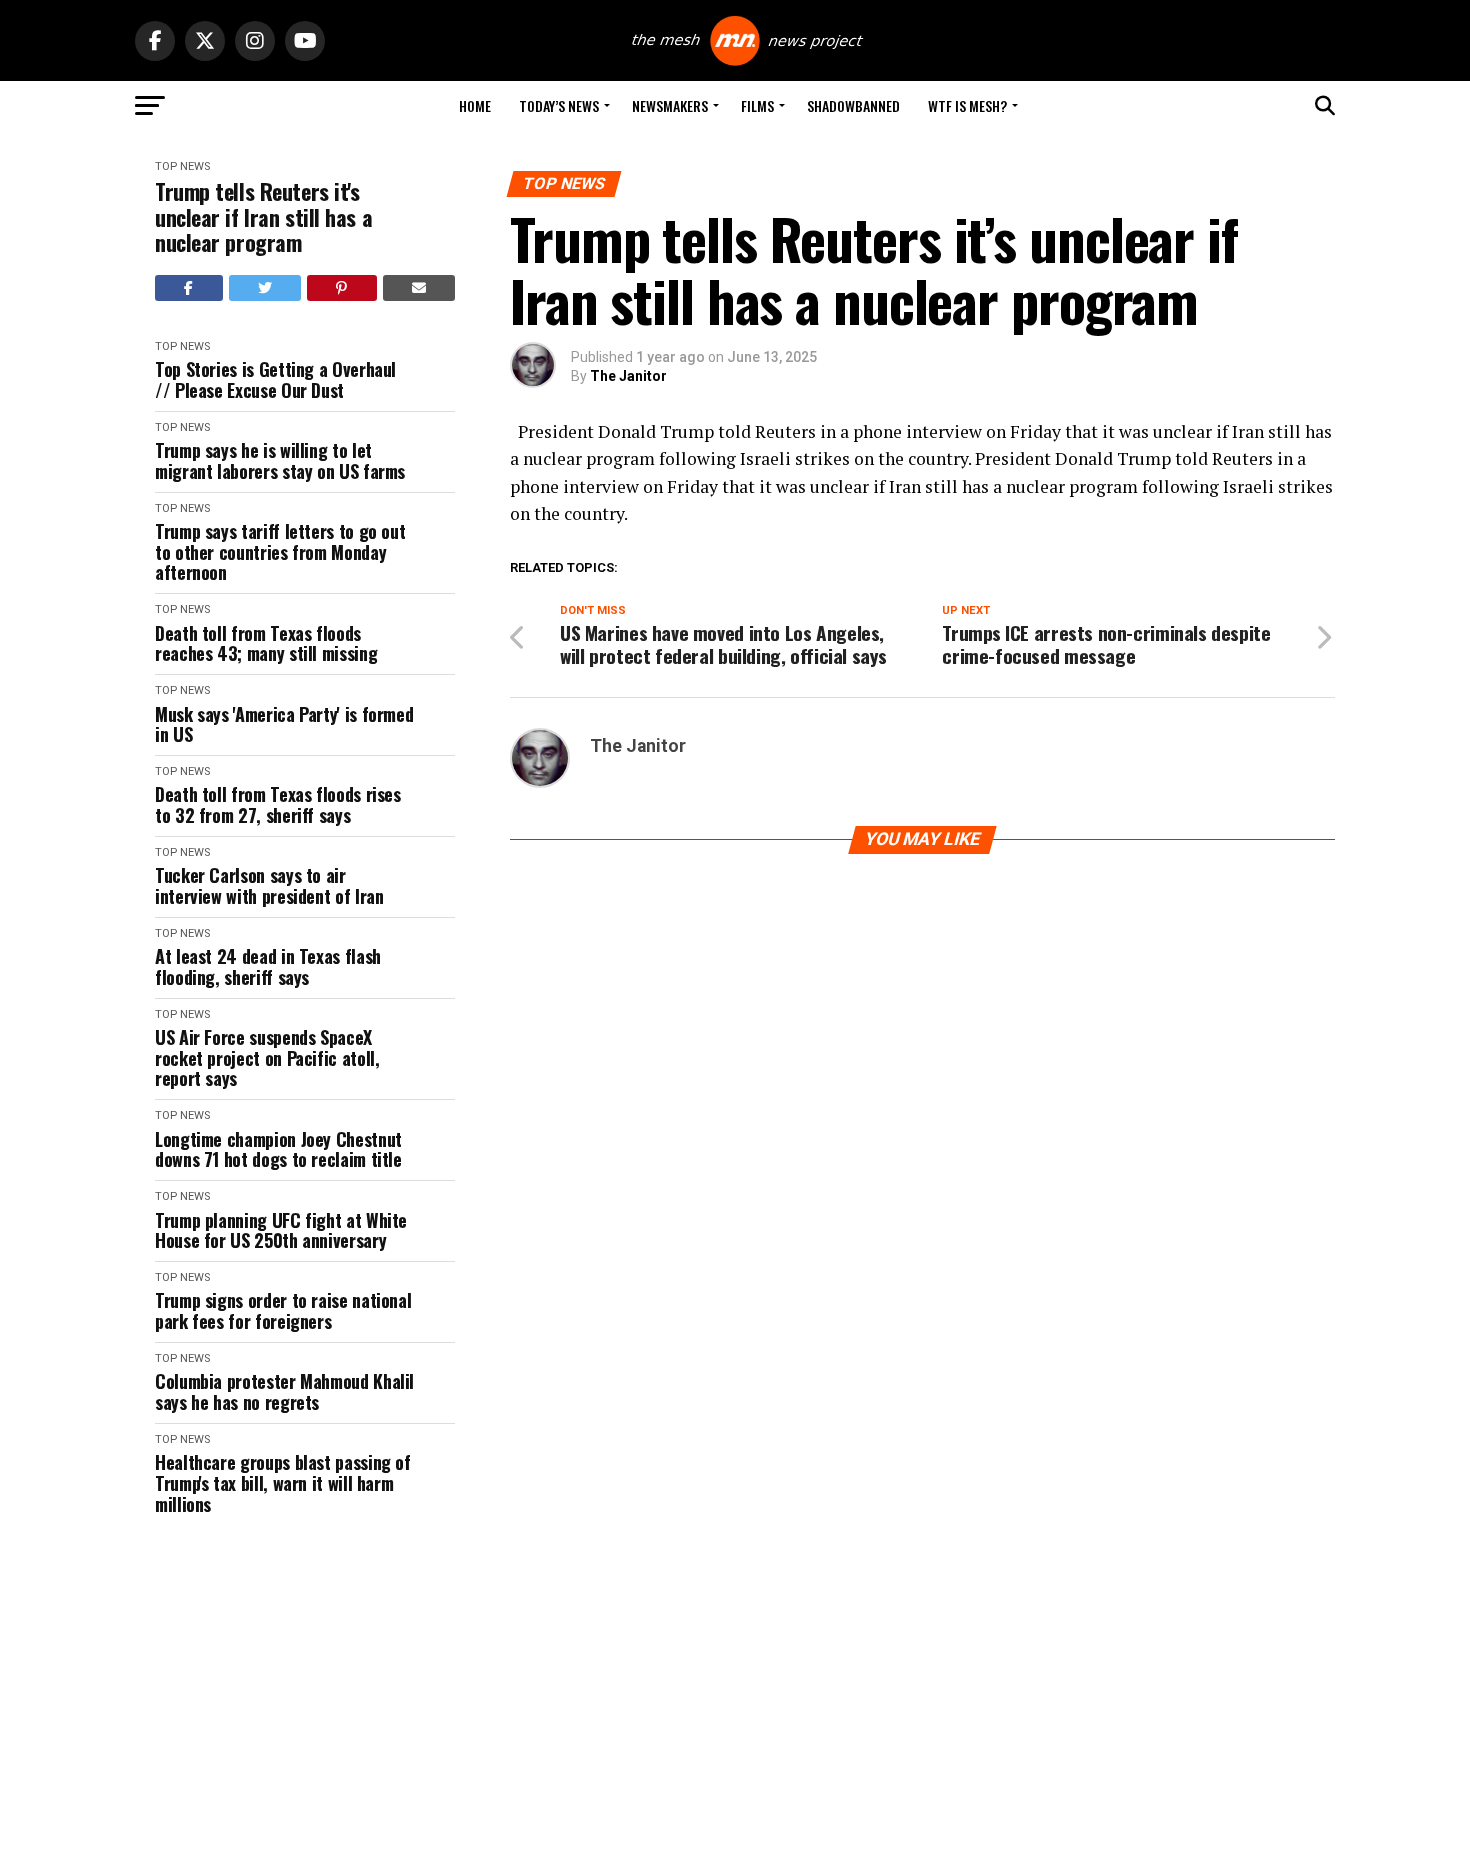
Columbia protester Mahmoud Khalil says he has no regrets (284, 1391)
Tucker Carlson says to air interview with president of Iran (269, 885)
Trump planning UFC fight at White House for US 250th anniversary (281, 1230)
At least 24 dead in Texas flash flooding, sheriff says (268, 966)
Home (475, 105)
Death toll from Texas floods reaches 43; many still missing (266, 643)
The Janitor (628, 376)
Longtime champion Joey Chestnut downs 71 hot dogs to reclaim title (278, 1149)
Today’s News (559, 105)
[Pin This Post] (342, 288)
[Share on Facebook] (189, 288)
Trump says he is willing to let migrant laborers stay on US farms (280, 460)
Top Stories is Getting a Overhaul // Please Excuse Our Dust (275, 379)
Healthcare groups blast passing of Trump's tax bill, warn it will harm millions (283, 1483)
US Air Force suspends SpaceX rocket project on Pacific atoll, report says (267, 1058)
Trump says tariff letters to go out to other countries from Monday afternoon (280, 552)
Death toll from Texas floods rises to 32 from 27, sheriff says (278, 804)
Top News (182, 166)
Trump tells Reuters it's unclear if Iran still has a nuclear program (263, 217)
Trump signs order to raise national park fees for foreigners (283, 1310)
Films (757, 105)
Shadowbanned (853, 105)
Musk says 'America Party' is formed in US (284, 724)
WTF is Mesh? (967, 105)
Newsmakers (670, 105)
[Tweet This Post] (265, 288)
